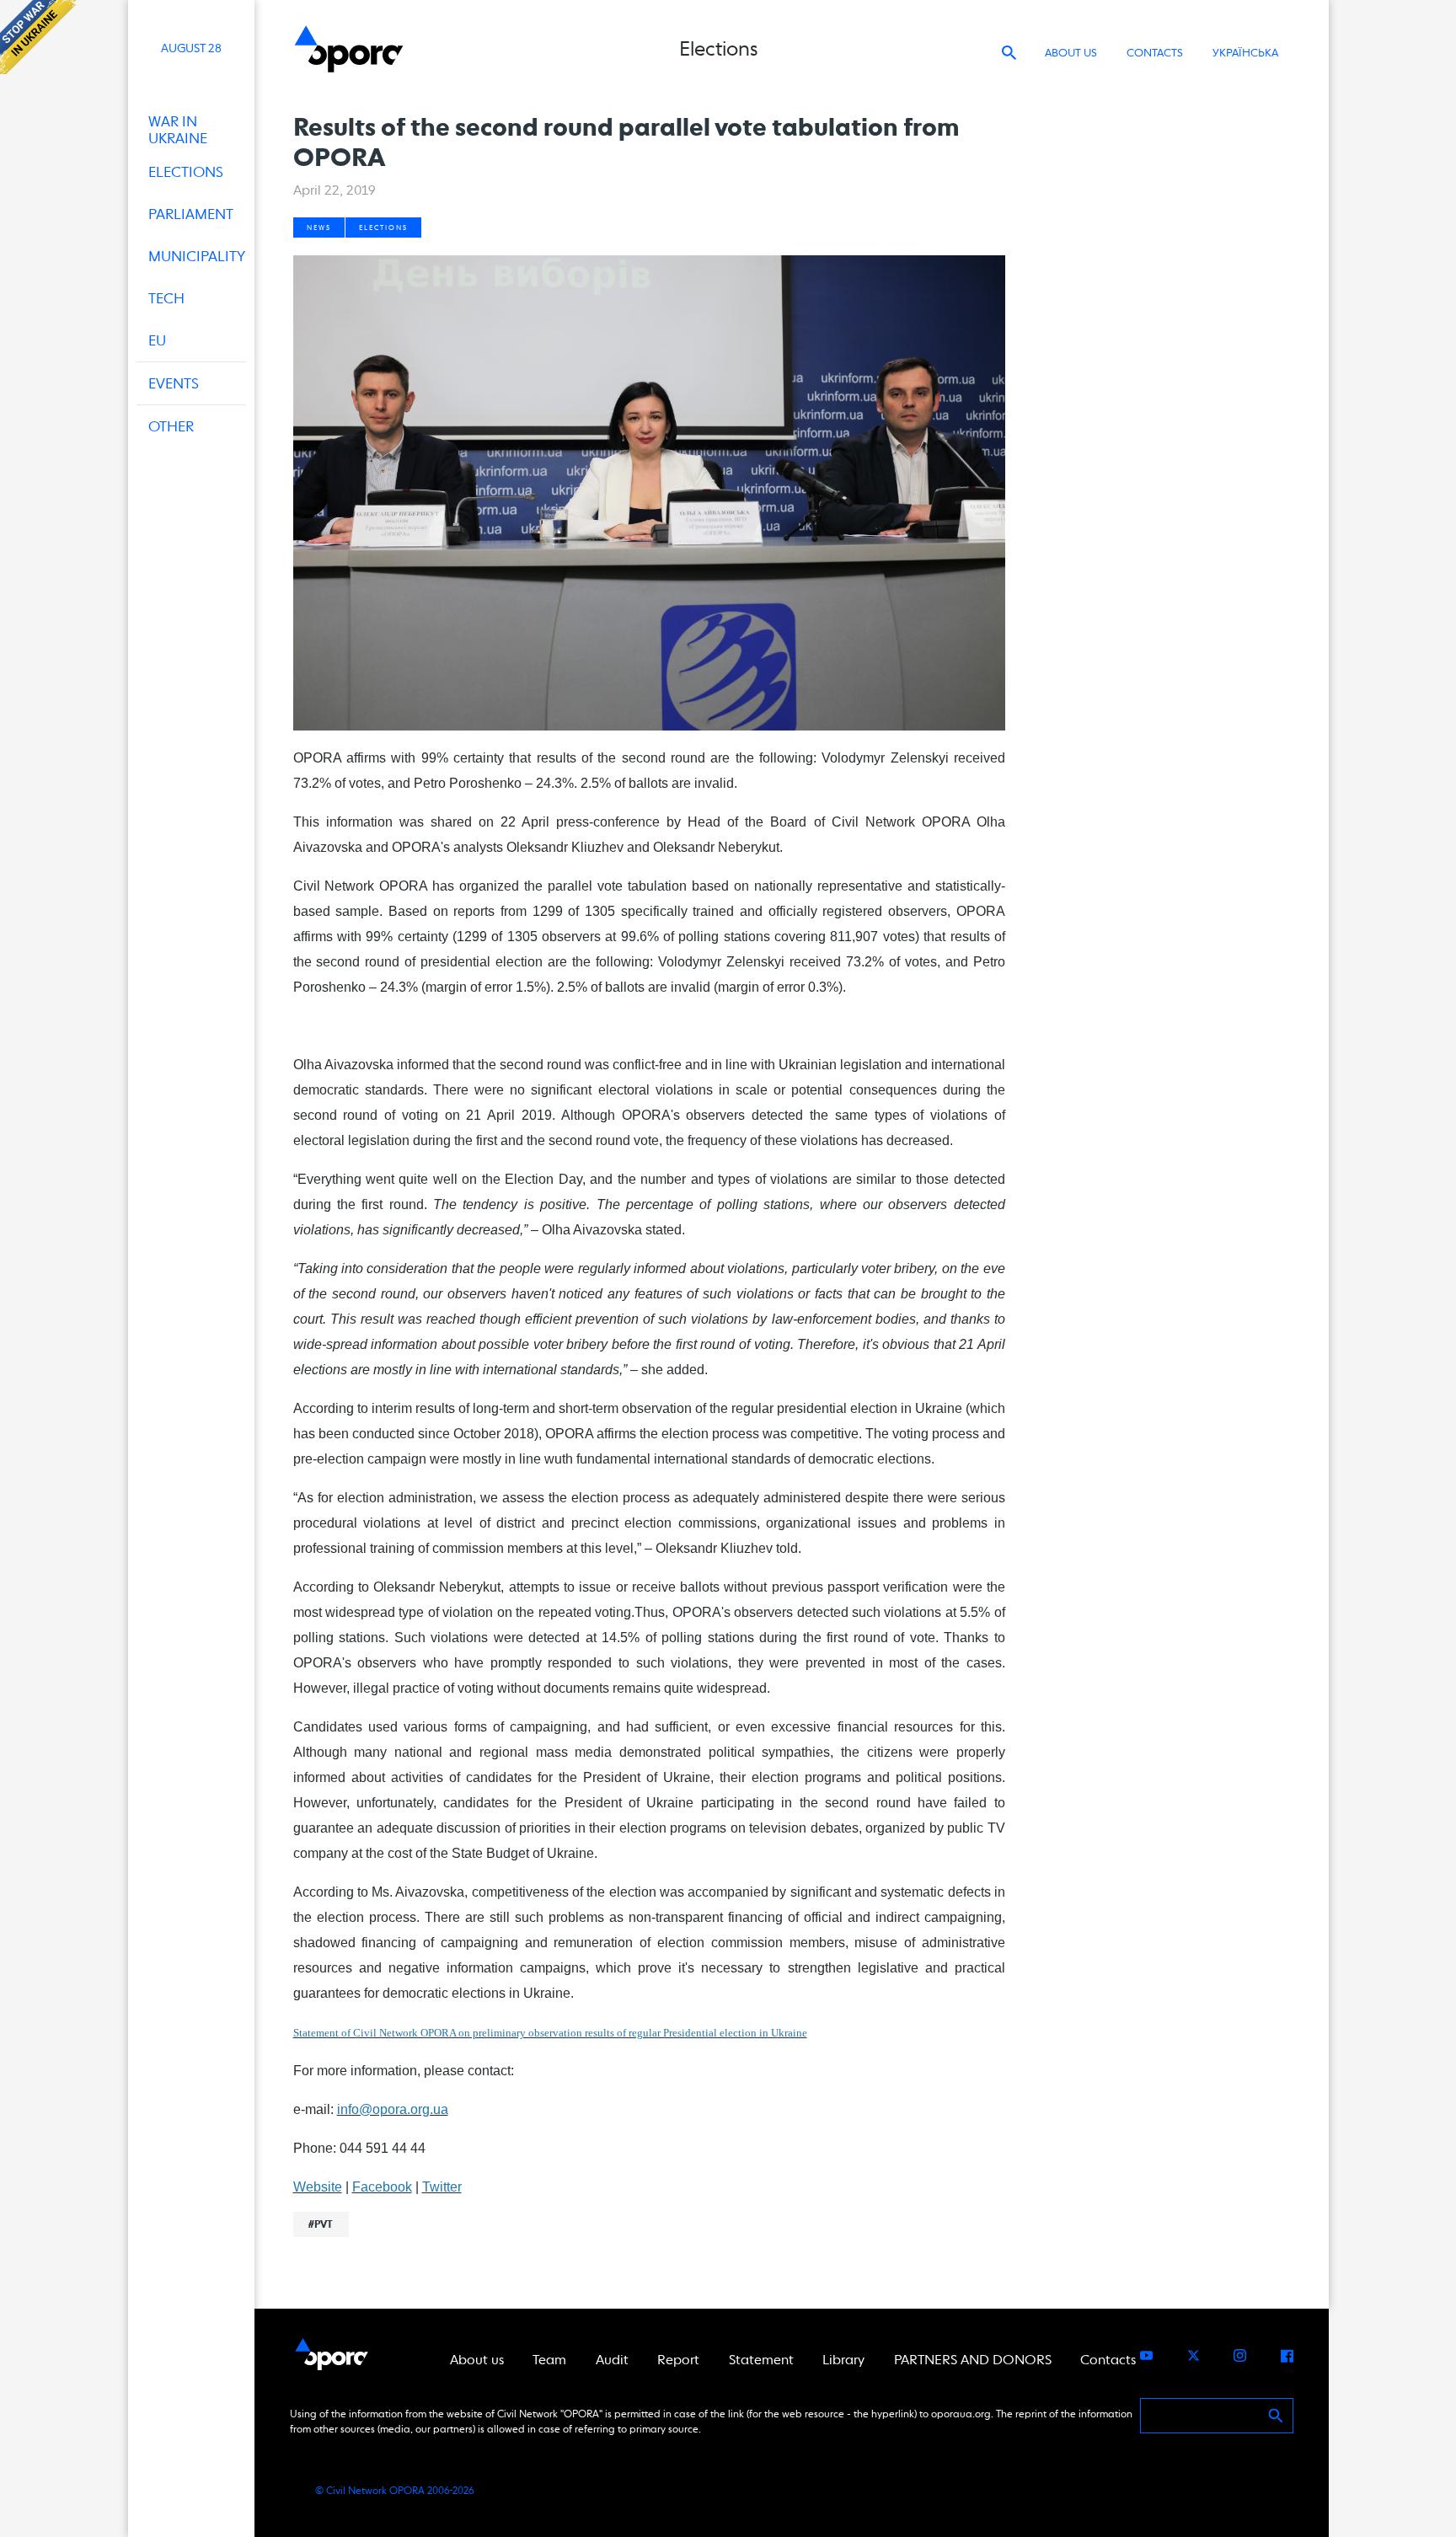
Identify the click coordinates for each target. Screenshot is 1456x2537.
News (319, 227)
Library (843, 2360)
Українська (1245, 53)
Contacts (1155, 53)
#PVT (321, 2224)
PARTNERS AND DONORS (973, 2360)
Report (678, 2360)
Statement (761, 2360)
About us (1071, 53)
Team (549, 2360)
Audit (612, 2360)
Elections (383, 227)
